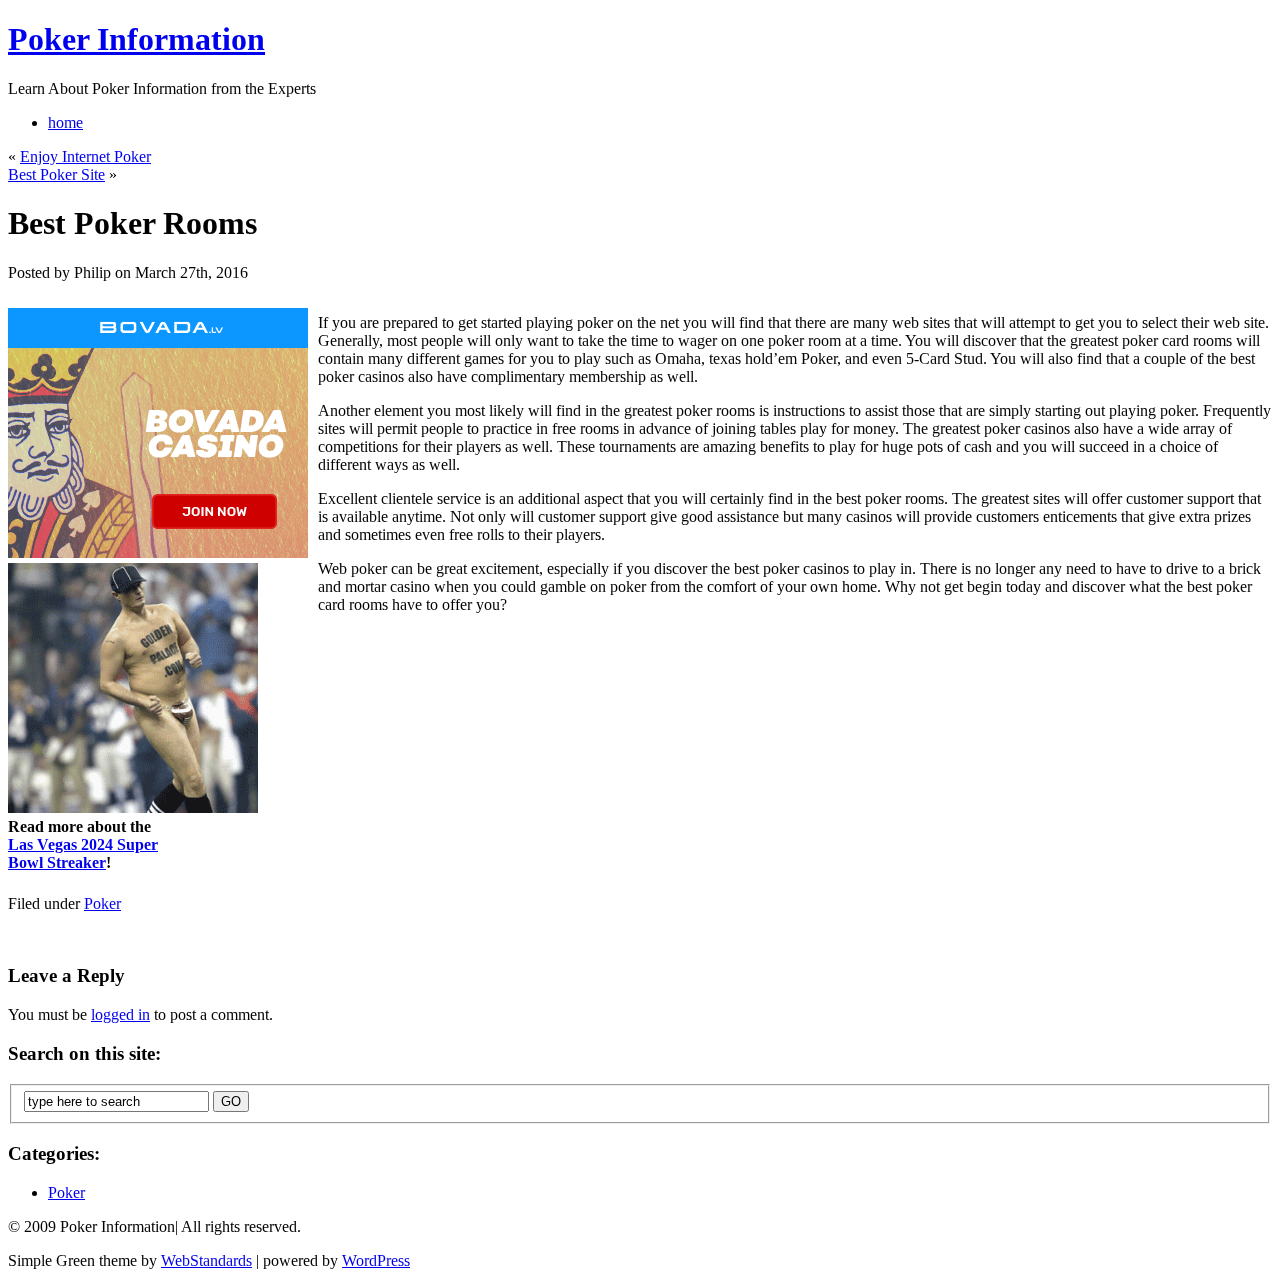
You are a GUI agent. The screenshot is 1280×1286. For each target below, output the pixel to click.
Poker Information (136, 39)
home (65, 122)
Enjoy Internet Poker (85, 156)
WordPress (376, 1260)
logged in (120, 1014)
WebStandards (206, 1260)
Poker (102, 903)
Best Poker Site (56, 174)
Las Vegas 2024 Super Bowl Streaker (83, 853)
